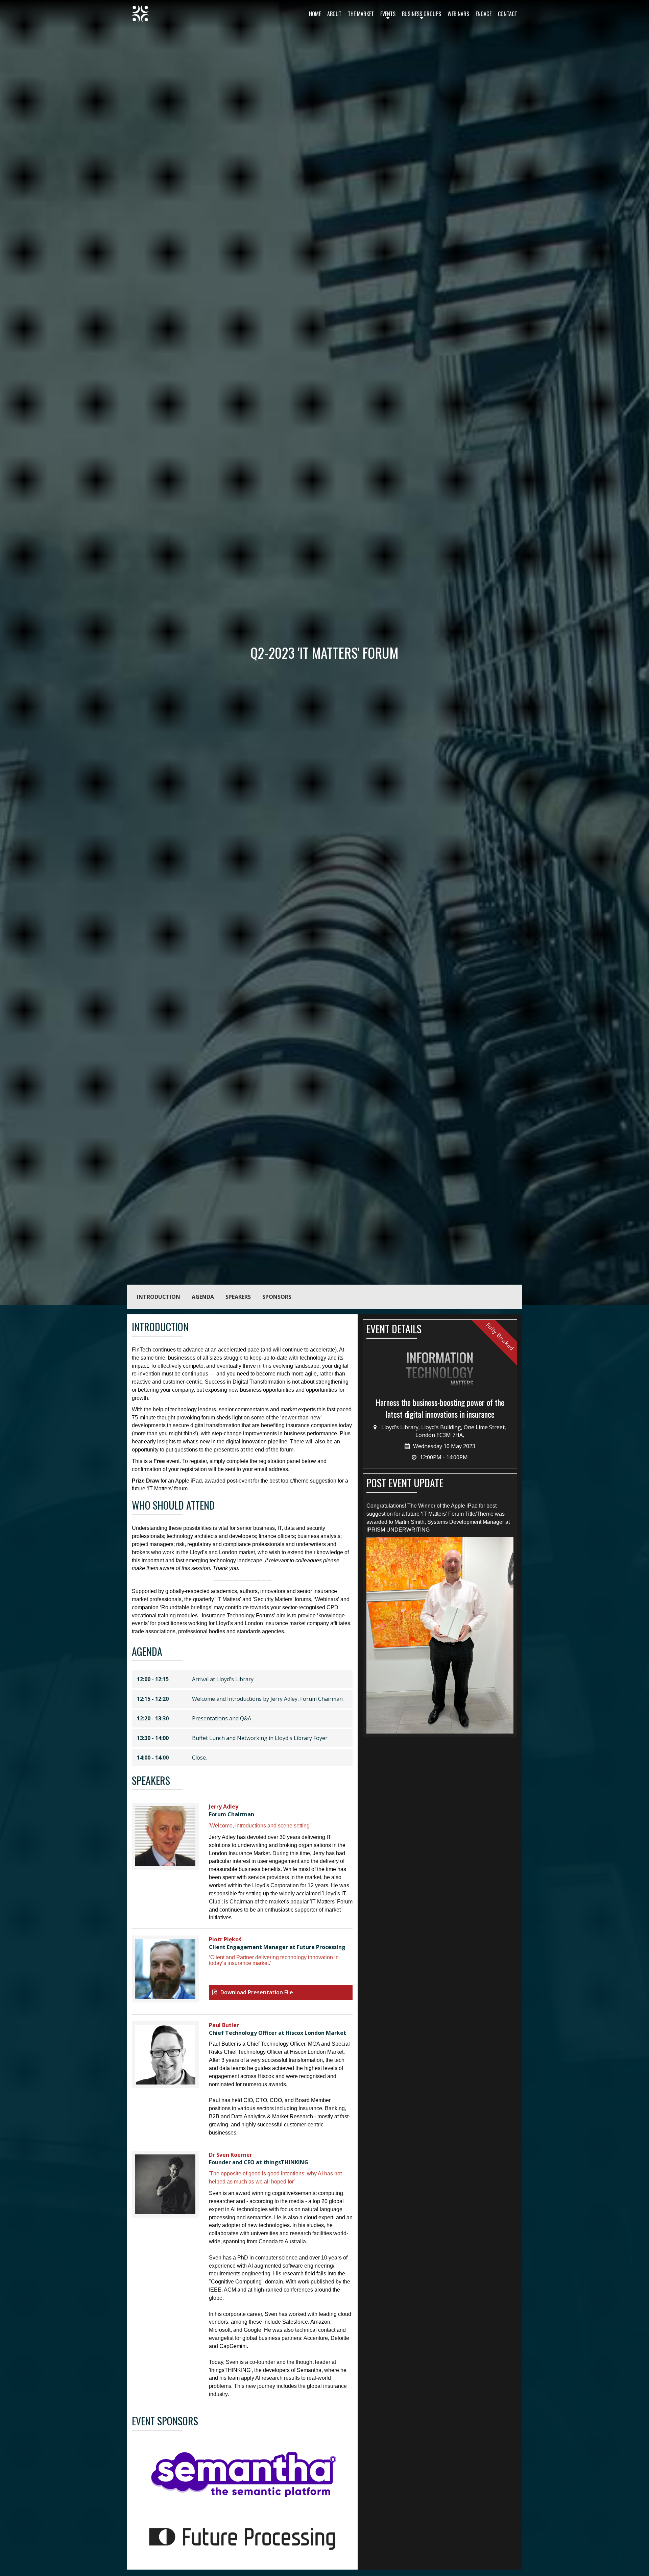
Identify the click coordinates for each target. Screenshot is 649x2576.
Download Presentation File (257, 1992)
